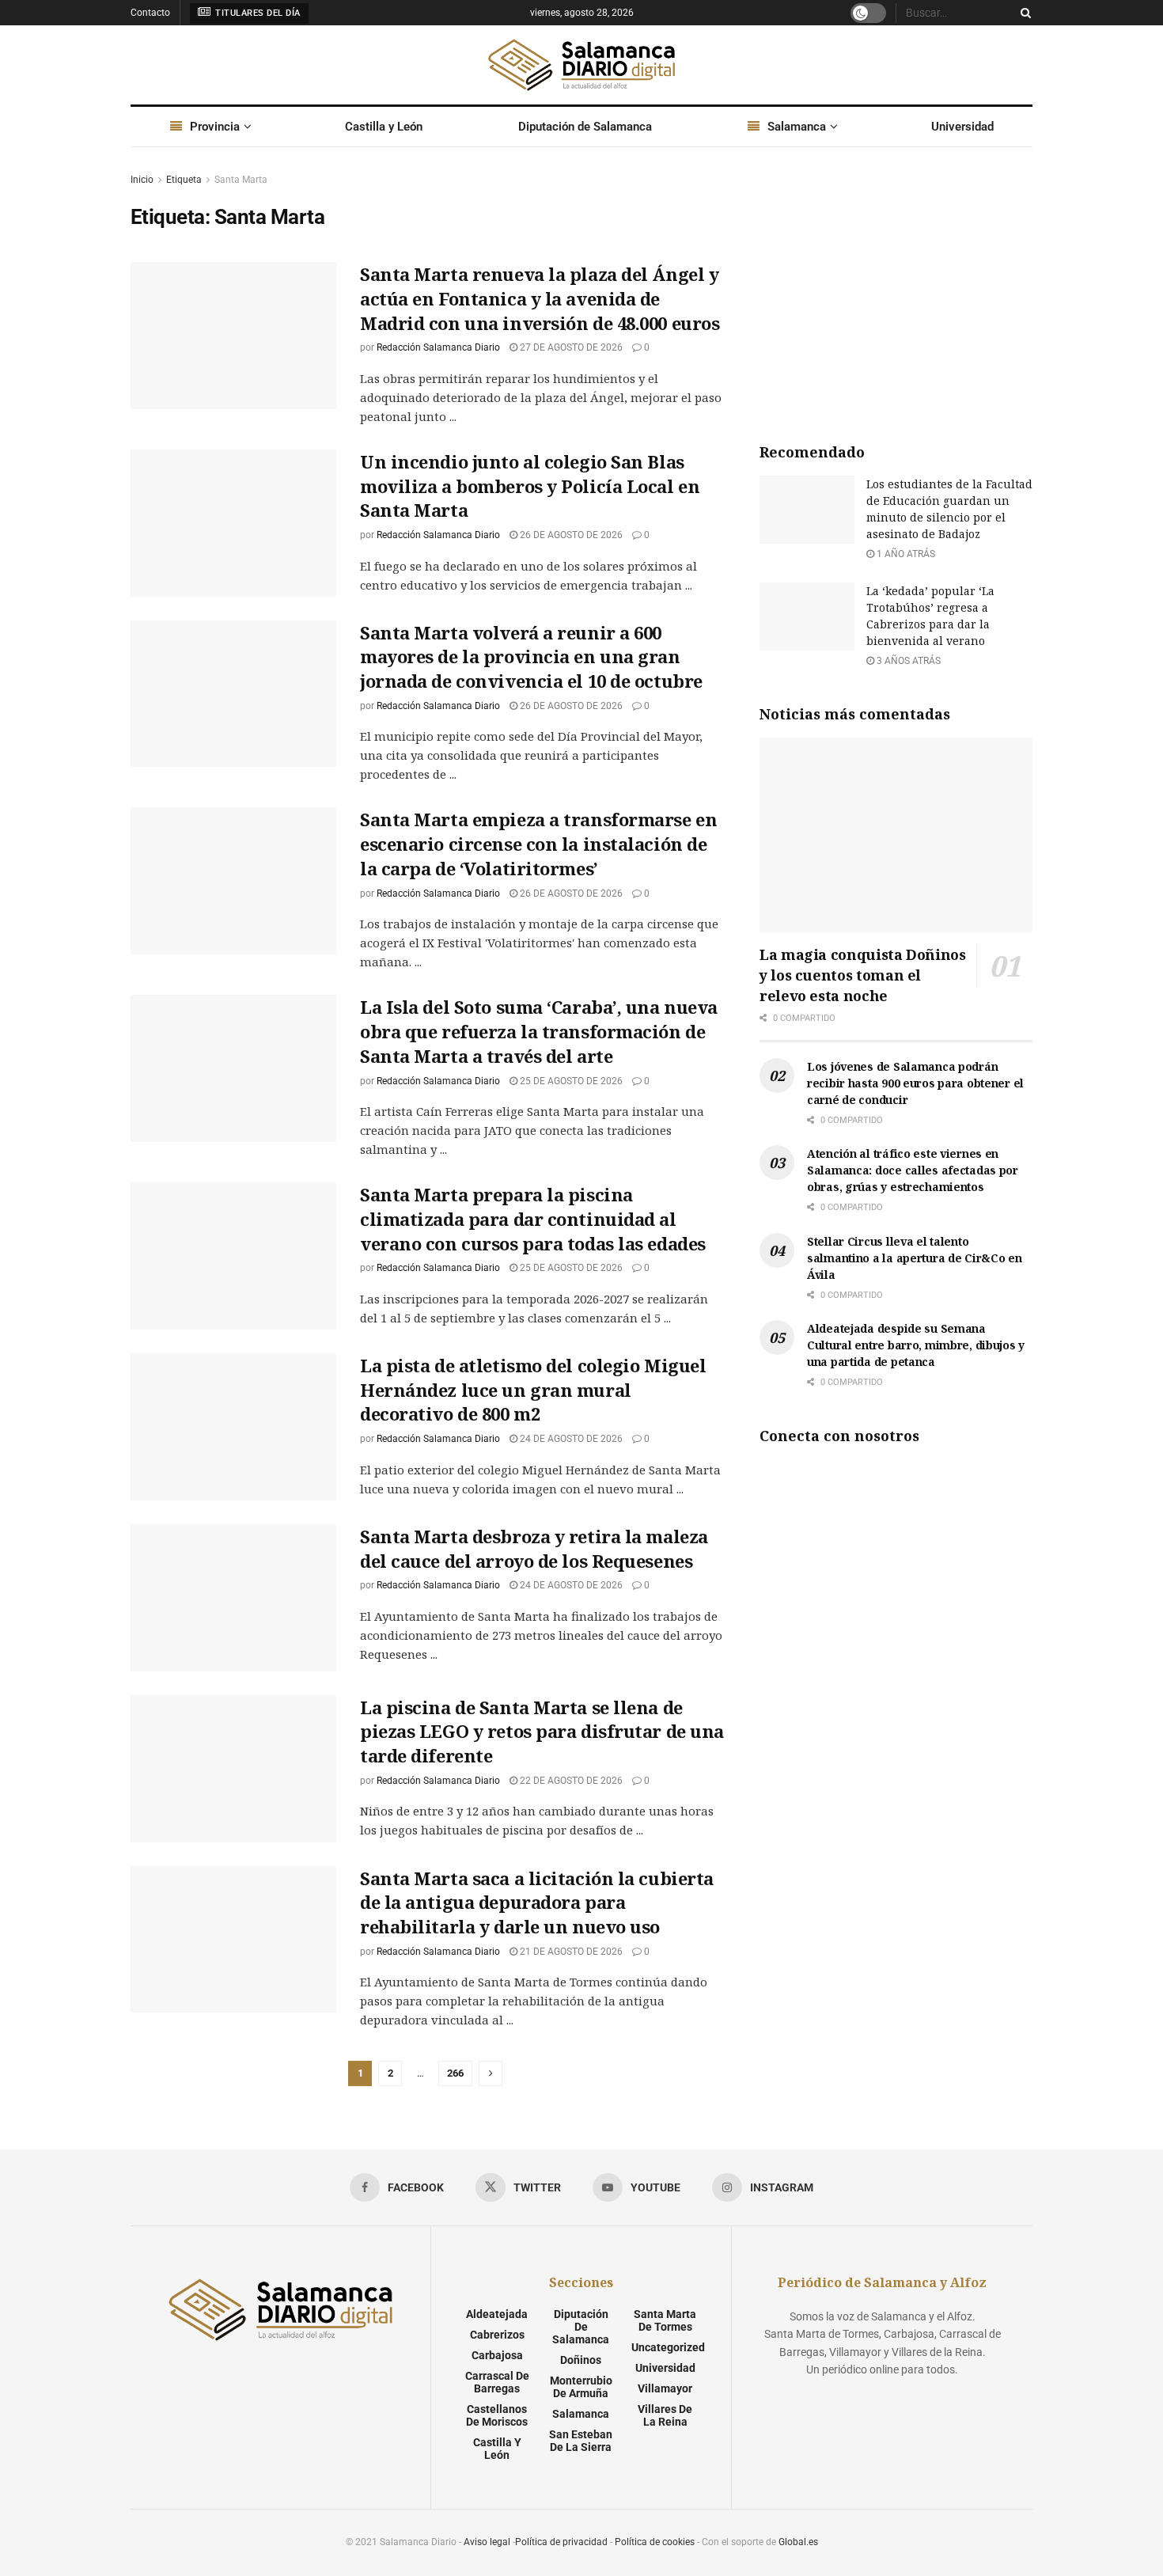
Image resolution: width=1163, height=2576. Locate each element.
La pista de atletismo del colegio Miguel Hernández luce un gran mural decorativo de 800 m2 (533, 1390)
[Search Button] (1023, 13)
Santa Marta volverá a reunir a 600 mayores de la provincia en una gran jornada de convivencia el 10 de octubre (531, 657)
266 (455, 2073)
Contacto (150, 13)
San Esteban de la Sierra (581, 2441)
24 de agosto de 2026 (570, 1439)
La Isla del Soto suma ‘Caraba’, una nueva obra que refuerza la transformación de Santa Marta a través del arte (539, 1031)
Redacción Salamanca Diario (438, 347)
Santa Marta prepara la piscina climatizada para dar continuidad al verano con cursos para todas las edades (533, 1219)
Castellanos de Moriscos (497, 2415)
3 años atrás (907, 661)
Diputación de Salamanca (585, 127)
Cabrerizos (497, 2335)
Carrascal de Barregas (497, 2382)
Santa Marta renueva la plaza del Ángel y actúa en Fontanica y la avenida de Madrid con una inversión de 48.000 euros (540, 298)
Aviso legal (487, 2542)
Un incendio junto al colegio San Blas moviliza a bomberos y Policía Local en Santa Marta (530, 486)
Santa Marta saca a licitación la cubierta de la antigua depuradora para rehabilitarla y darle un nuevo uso (537, 1903)
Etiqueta (184, 180)
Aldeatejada (497, 2314)
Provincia (215, 127)
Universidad (962, 127)
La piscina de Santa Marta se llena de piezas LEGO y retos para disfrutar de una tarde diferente (542, 1732)
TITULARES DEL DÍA (257, 13)
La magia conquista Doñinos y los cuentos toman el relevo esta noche (863, 975)
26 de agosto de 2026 (570, 535)
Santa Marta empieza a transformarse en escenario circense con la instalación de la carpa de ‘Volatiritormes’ (538, 844)
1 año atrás (905, 554)
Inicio (142, 180)
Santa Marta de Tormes (665, 2320)
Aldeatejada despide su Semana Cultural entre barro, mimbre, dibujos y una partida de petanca (916, 1345)
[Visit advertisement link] (896, 290)
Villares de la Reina (665, 2415)
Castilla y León (384, 127)
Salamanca (797, 127)
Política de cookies (655, 2542)
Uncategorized (668, 2347)
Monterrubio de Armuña (581, 2387)
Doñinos (581, 2360)
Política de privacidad (561, 2542)
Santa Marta (241, 180)
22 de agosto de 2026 (570, 1781)
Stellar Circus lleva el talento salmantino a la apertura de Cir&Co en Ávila (915, 1258)
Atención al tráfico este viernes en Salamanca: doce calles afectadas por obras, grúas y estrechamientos (913, 1170)
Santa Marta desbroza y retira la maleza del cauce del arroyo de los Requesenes (534, 1548)
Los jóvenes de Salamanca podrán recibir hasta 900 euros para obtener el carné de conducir (915, 1083)
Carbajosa (497, 2355)
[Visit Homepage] (581, 65)
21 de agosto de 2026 (570, 1952)
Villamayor (665, 2388)
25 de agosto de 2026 (570, 1081)
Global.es (798, 2542)
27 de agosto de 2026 (570, 347)
